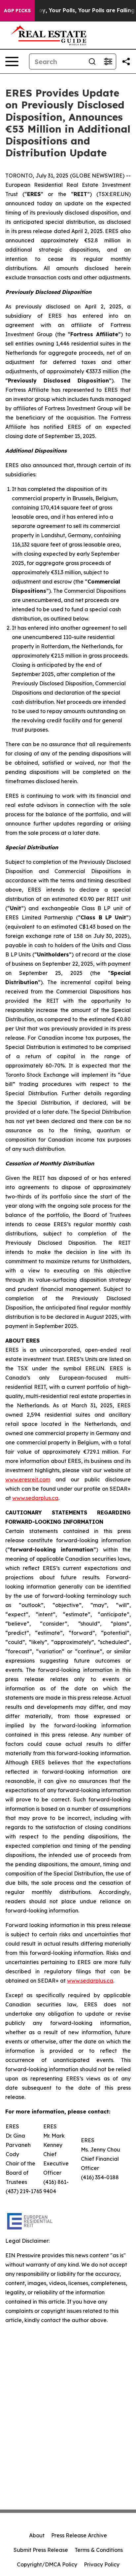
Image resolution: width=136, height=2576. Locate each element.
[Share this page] (126, 61)
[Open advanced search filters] (108, 61)
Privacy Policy (102, 2564)
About (37, 2535)
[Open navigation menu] (12, 61)
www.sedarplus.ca (35, 1498)
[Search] (92, 61)
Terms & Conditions (99, 2550)
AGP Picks (17, 11)
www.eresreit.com (28, 1479)
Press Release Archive (79, 2535)
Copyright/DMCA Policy (47, 2564)
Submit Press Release (41, 2550)
